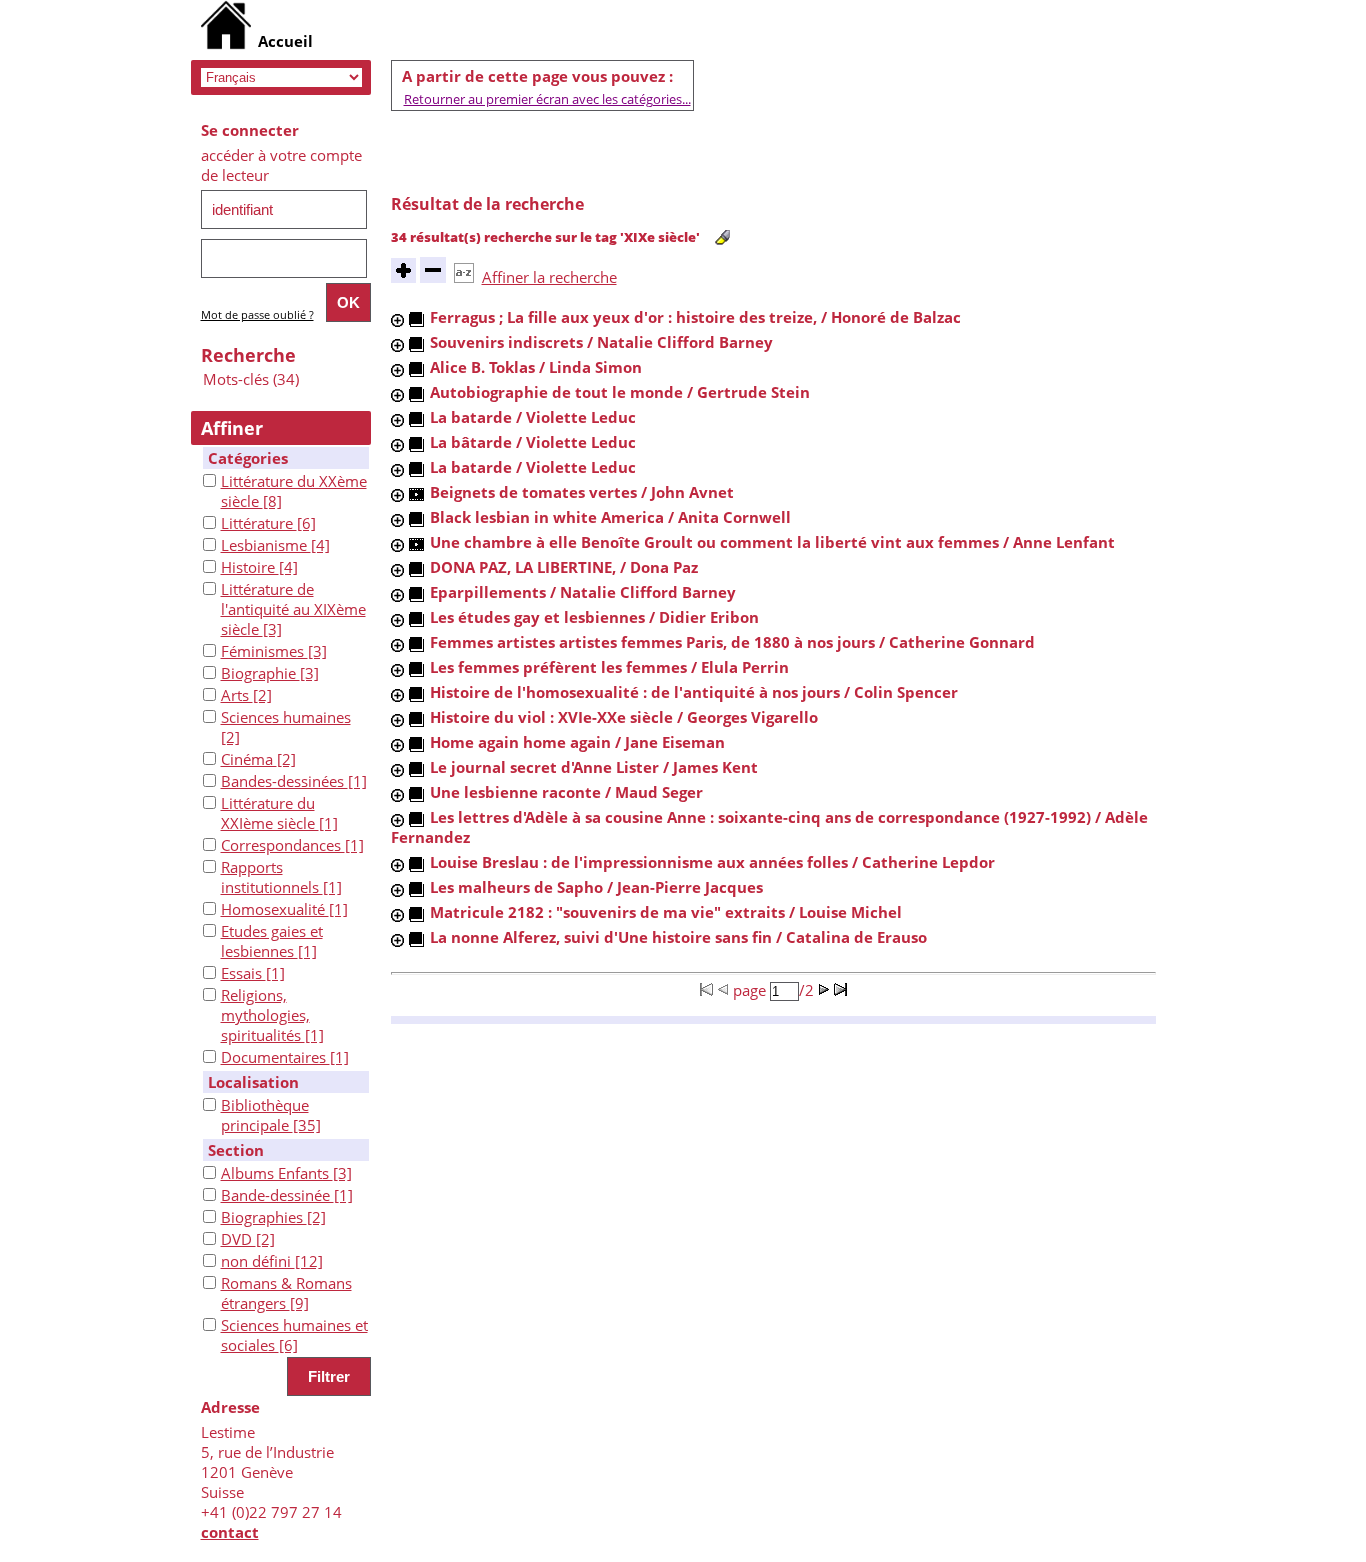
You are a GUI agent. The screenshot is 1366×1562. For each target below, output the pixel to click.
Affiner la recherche (549, 277)
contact (230, 1532)
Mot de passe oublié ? (257, 314)
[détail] (397, 320)
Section (236, 1150)
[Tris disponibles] (464, 277)
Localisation (253, 1082)
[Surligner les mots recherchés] (722, 237)
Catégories (248, 458)
